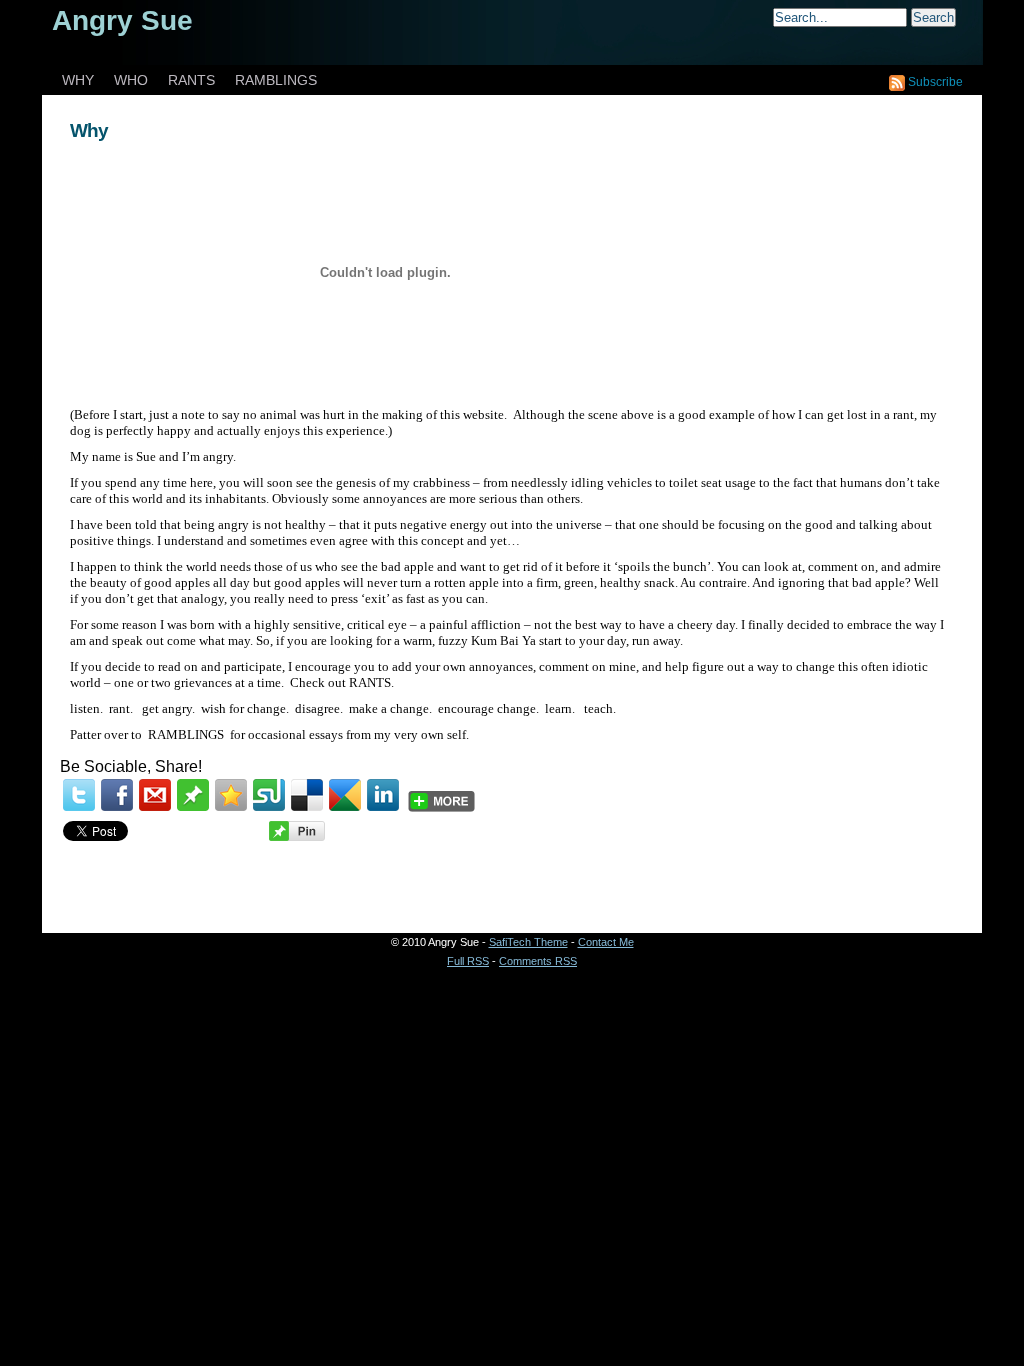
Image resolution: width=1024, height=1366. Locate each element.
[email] (155, 795)
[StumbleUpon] (269, 795)
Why (89, 130)
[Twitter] (79, 795)
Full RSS (468, 961)
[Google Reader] (345, 795)
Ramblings (276, 80)
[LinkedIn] (383, 795)
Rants (191, 80)
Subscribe (935, 82)
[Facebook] (117, 795)
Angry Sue (122, 20)
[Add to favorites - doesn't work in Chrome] (231, 795)
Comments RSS (538, 961)
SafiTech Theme (528, 942)
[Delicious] (307, 795)
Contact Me (606, 942)
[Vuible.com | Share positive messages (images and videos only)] (193, 806)
